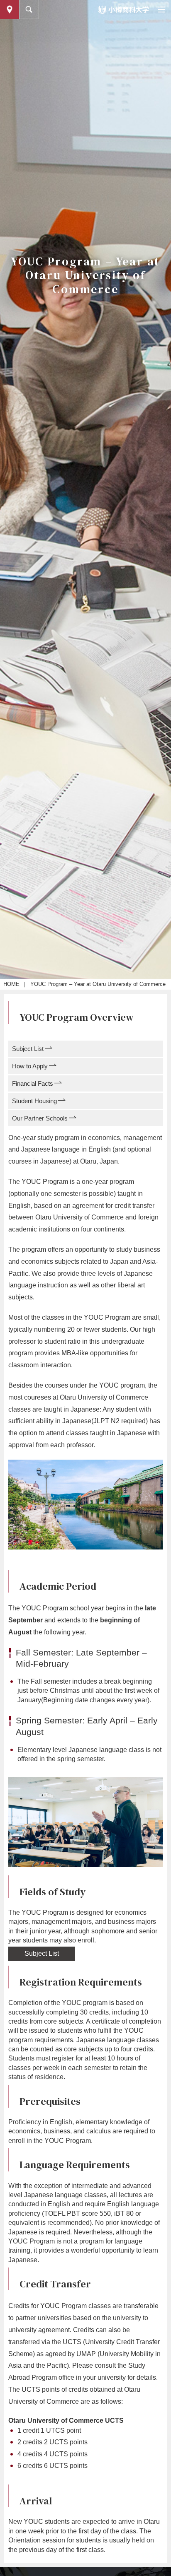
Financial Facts (33, 1083)
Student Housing (34, 1101)
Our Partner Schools (40, 1118)
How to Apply (30, 1066)
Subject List (28, 1049)
